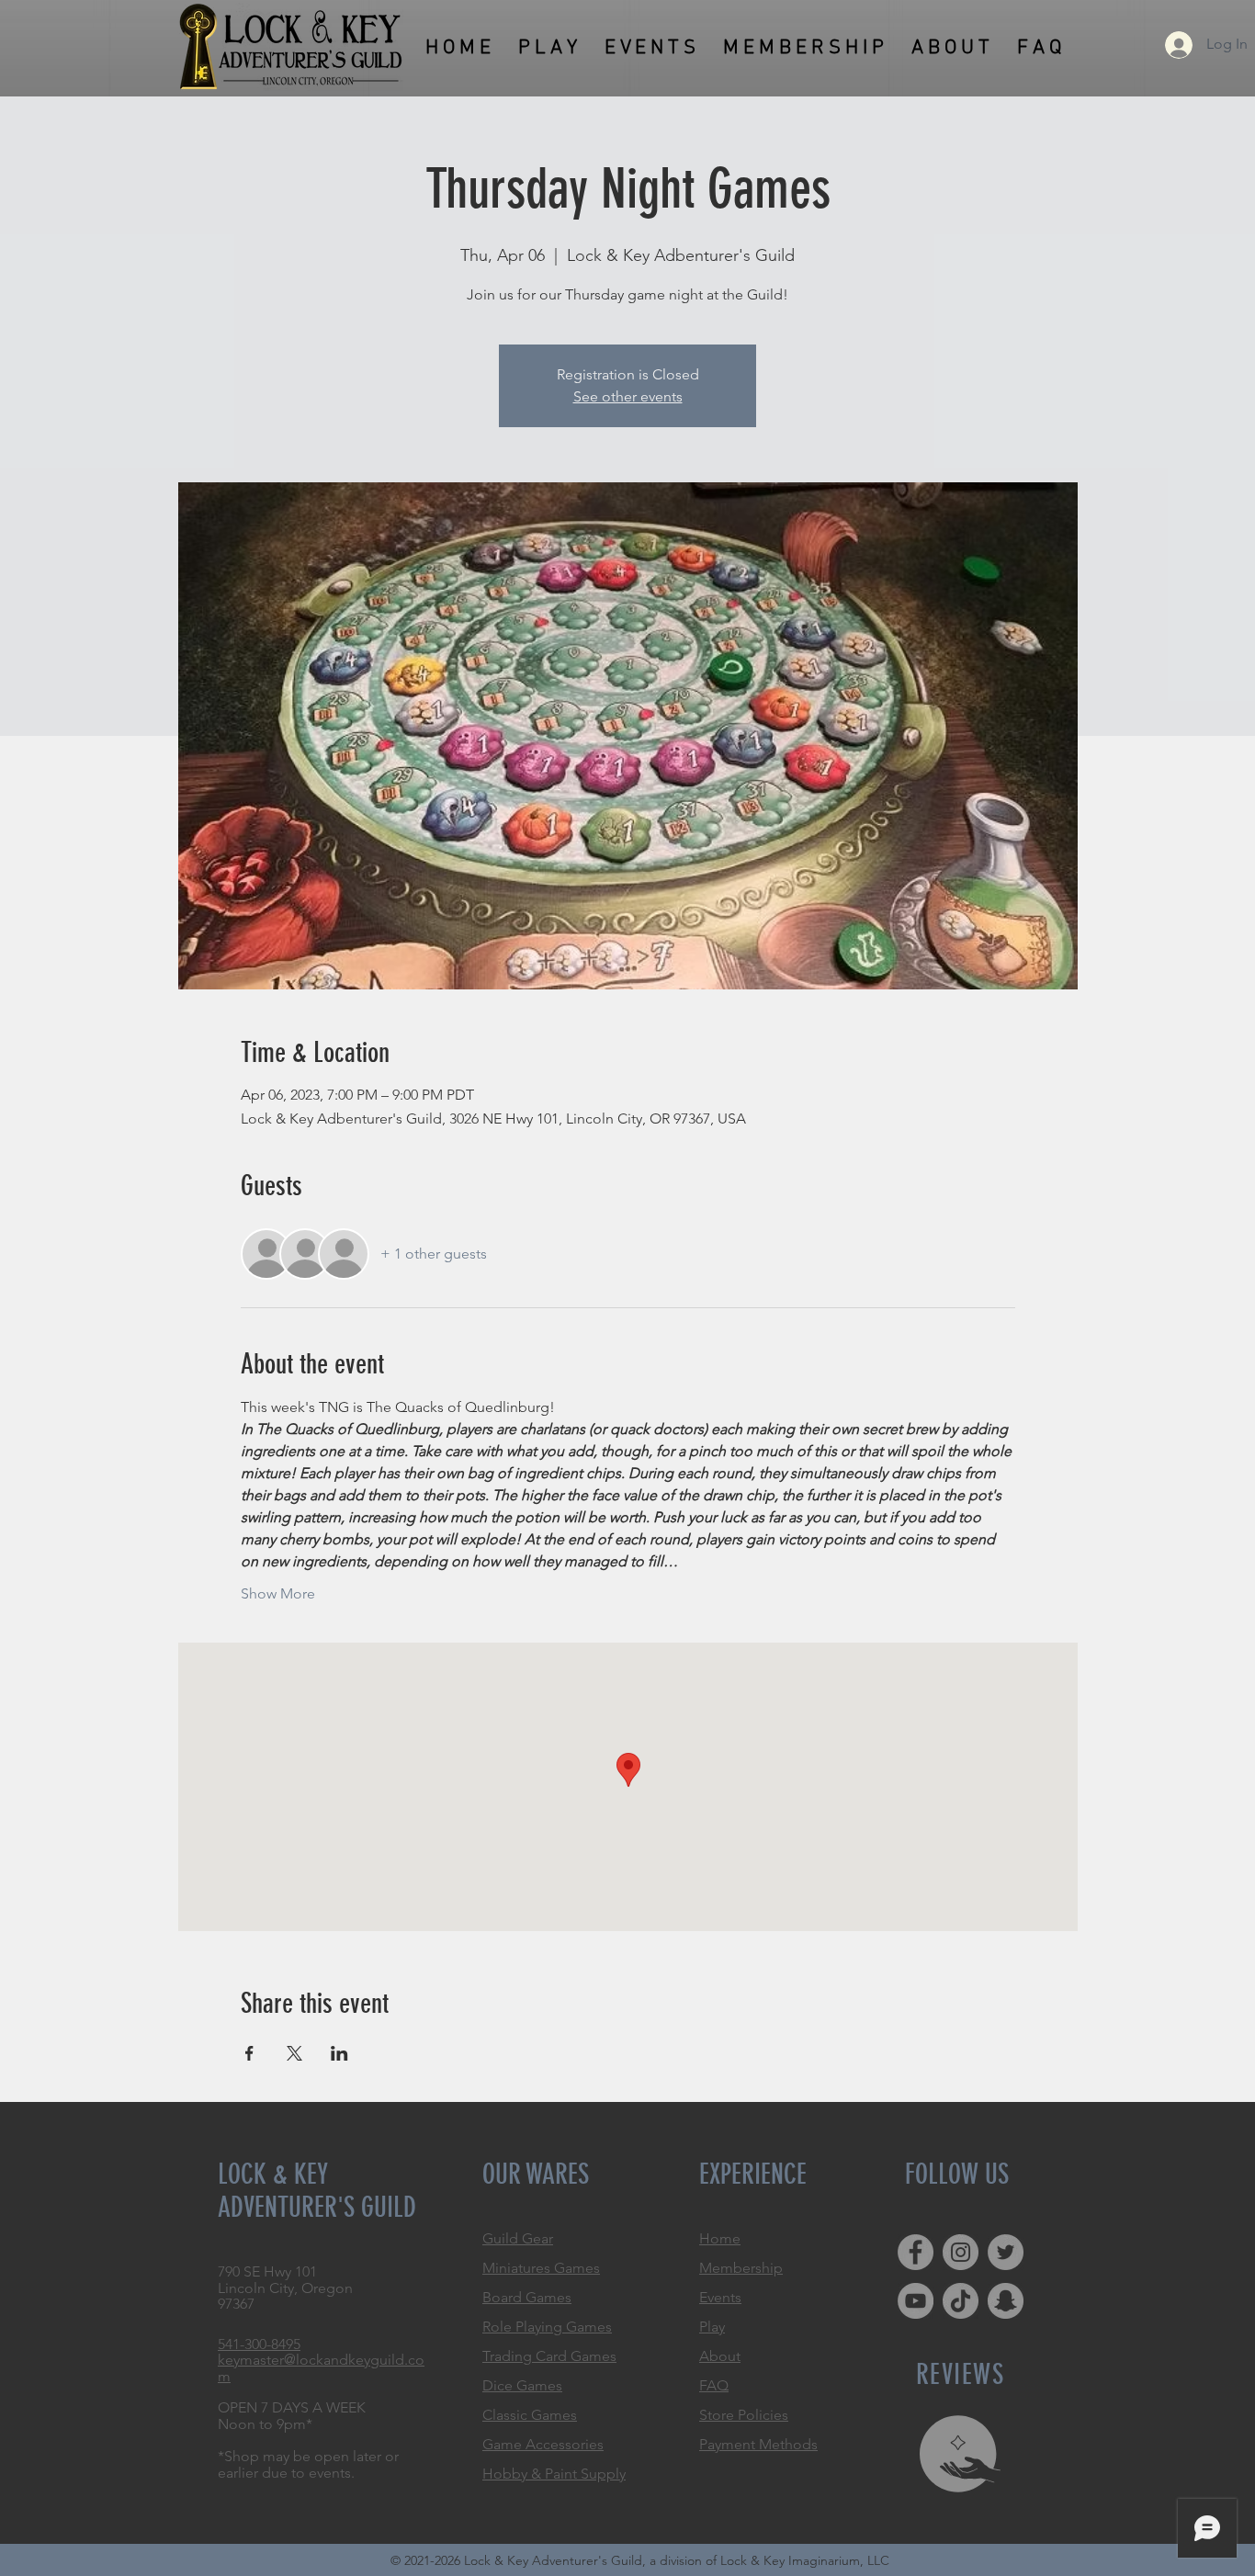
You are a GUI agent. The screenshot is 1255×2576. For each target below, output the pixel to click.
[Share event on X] (294, 2053)
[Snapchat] (1006, 2301)
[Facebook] (916, 2252)
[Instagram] (961, 2252)
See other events (628, 396)
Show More (278, 1593)
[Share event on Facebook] (249, 2053)
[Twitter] (1006, 2252)
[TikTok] (961, 2301)
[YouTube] (916, 2301)
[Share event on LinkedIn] (339, 2053)
